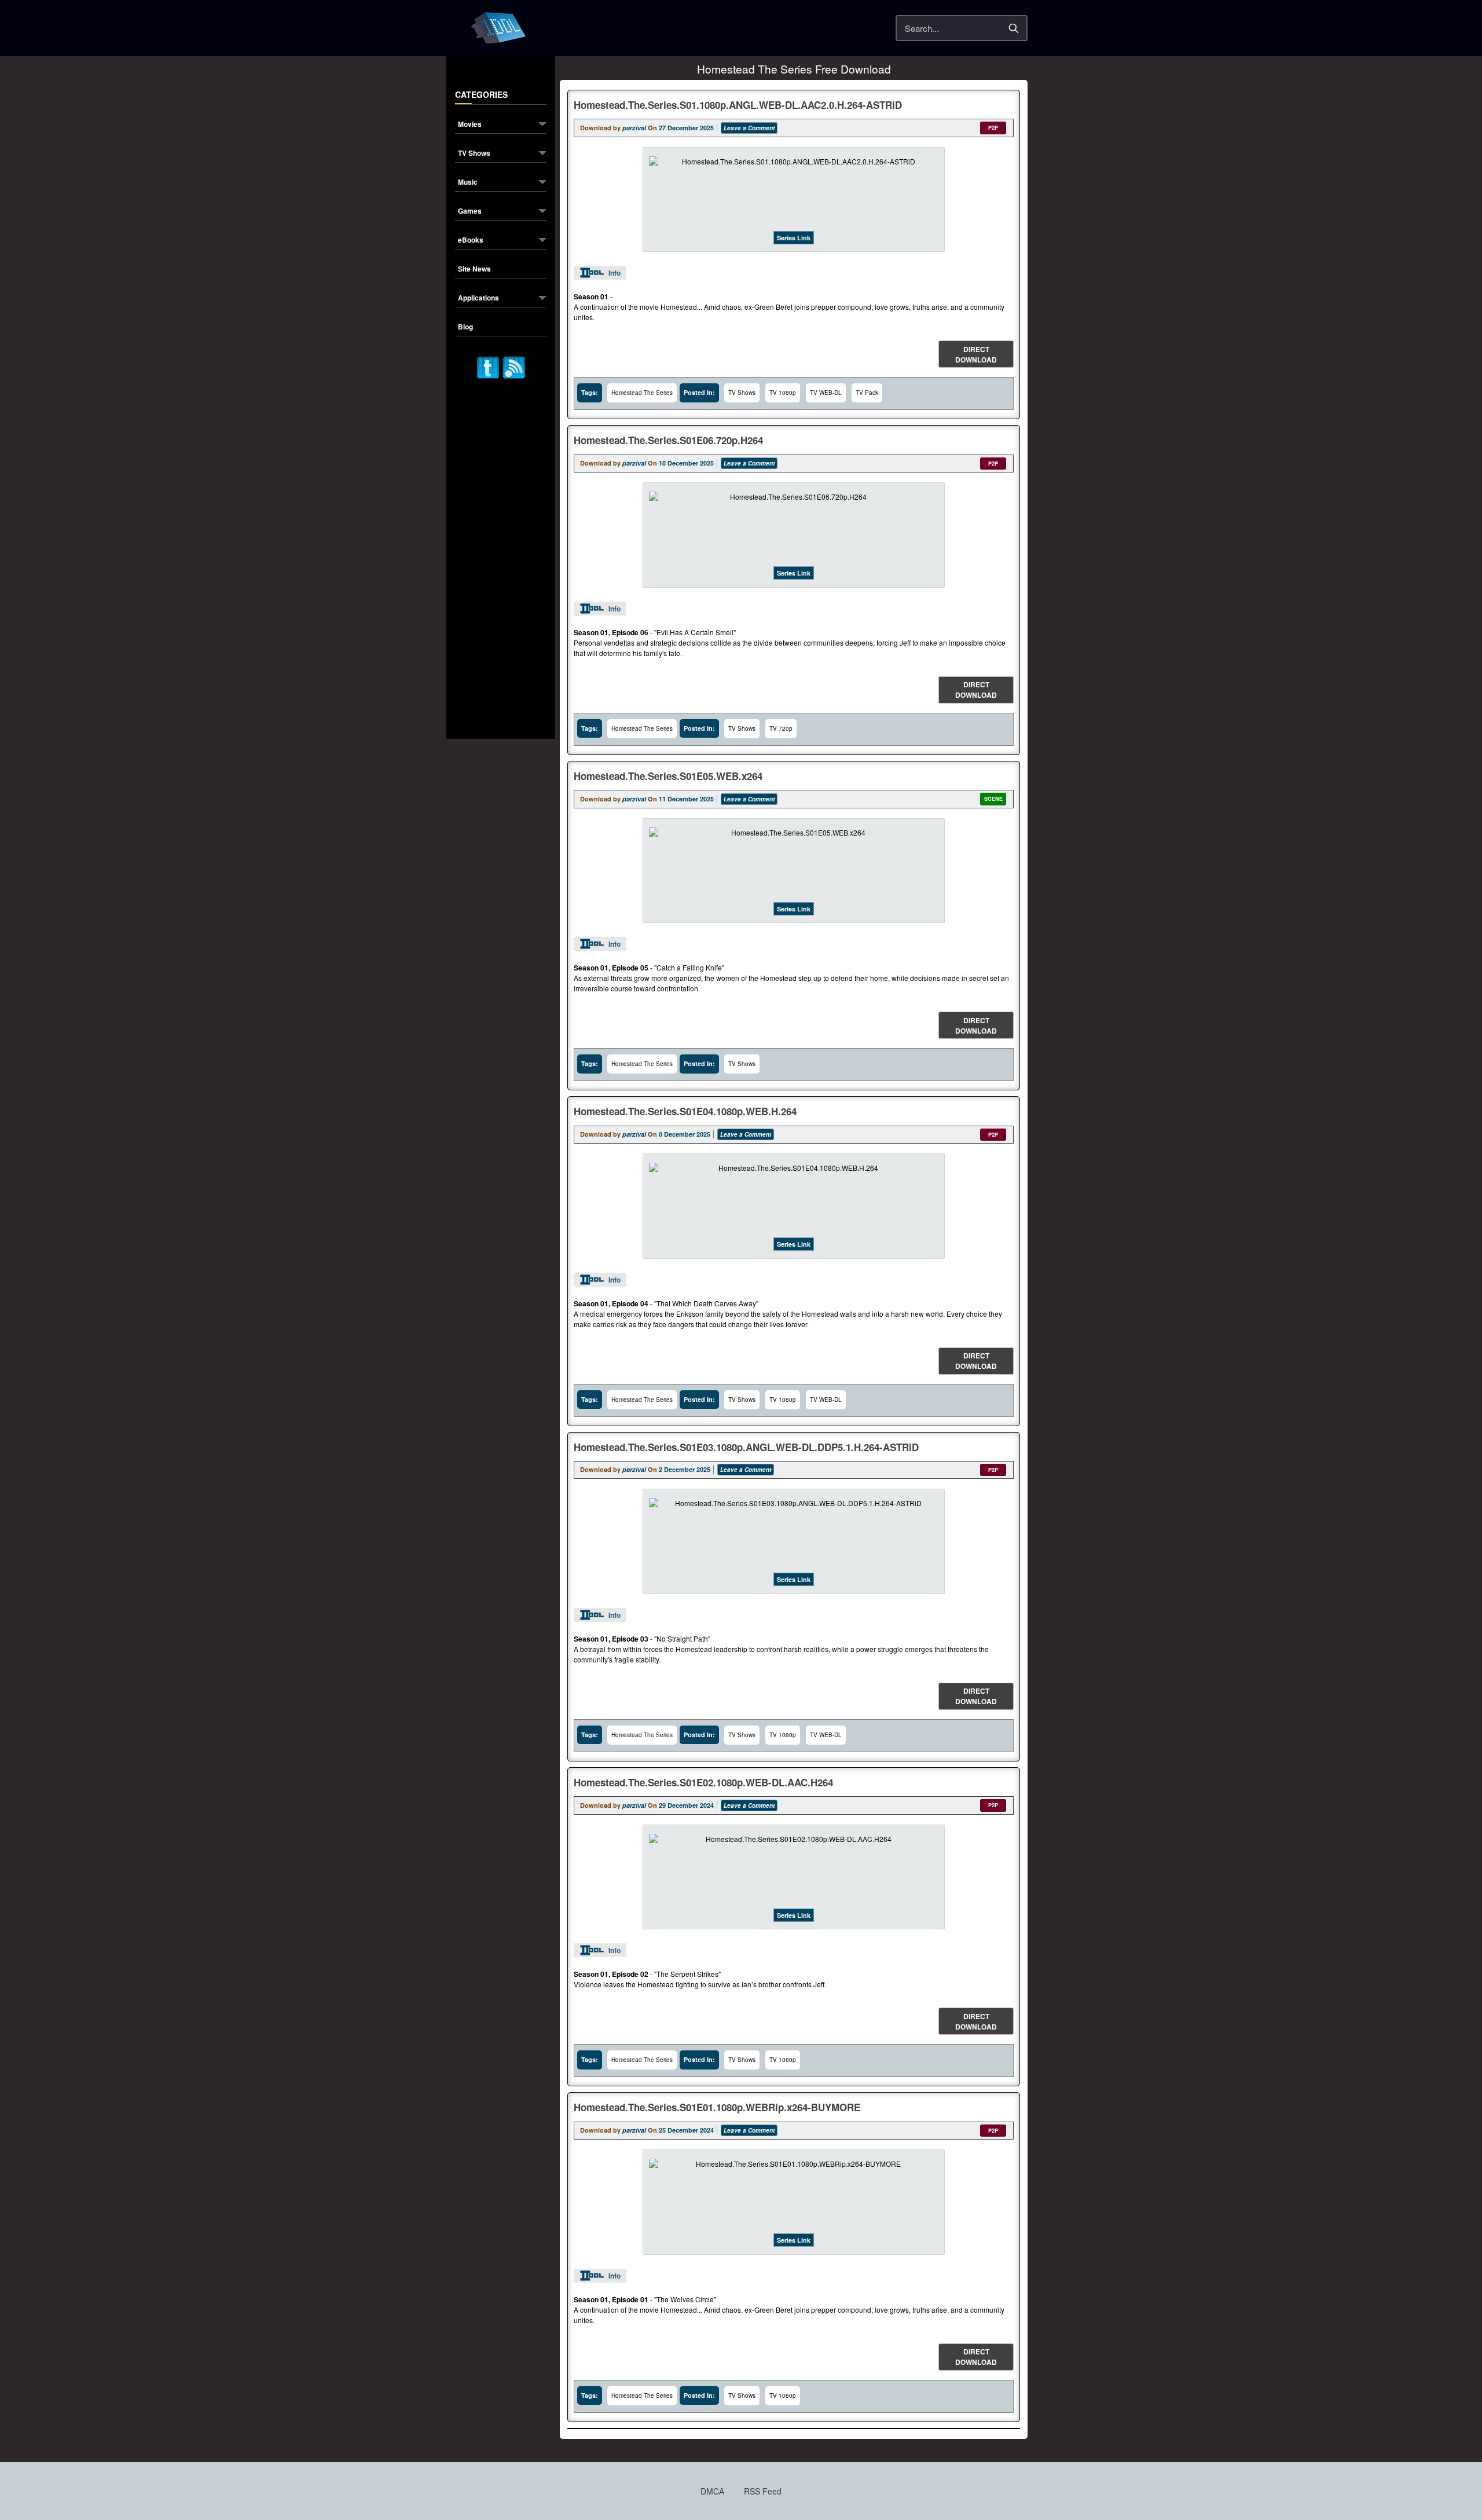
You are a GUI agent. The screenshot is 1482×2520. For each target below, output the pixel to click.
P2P (993, 128)
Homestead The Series (642, 393)
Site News (474, 270)
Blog (465, 327)
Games (470, 212)
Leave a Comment (749, 128)
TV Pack (867, 393)
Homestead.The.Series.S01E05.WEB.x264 (668, 776)
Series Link (794, 238)
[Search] (1014, 28)
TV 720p (781, 728)
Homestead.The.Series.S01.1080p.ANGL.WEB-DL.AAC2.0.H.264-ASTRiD (738, 105)
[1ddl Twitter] (488, 366)
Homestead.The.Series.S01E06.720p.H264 (668, 440)
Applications (478, 298)
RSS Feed (763, 2491)
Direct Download (976, 354)
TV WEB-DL (826, 393)
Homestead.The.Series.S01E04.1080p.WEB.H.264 (685, 1111)
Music (468, 183)
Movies (470, 125)
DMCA (712, 2491)
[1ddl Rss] (514, 366)
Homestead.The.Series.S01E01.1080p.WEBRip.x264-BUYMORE (717, 2107)
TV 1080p (783, 393)
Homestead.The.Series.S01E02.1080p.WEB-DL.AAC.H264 (703, 1782)
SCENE (993, 799)
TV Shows (474, 154)
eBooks (471, 241)
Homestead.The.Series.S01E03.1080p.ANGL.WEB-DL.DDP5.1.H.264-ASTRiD (746, 1447)
